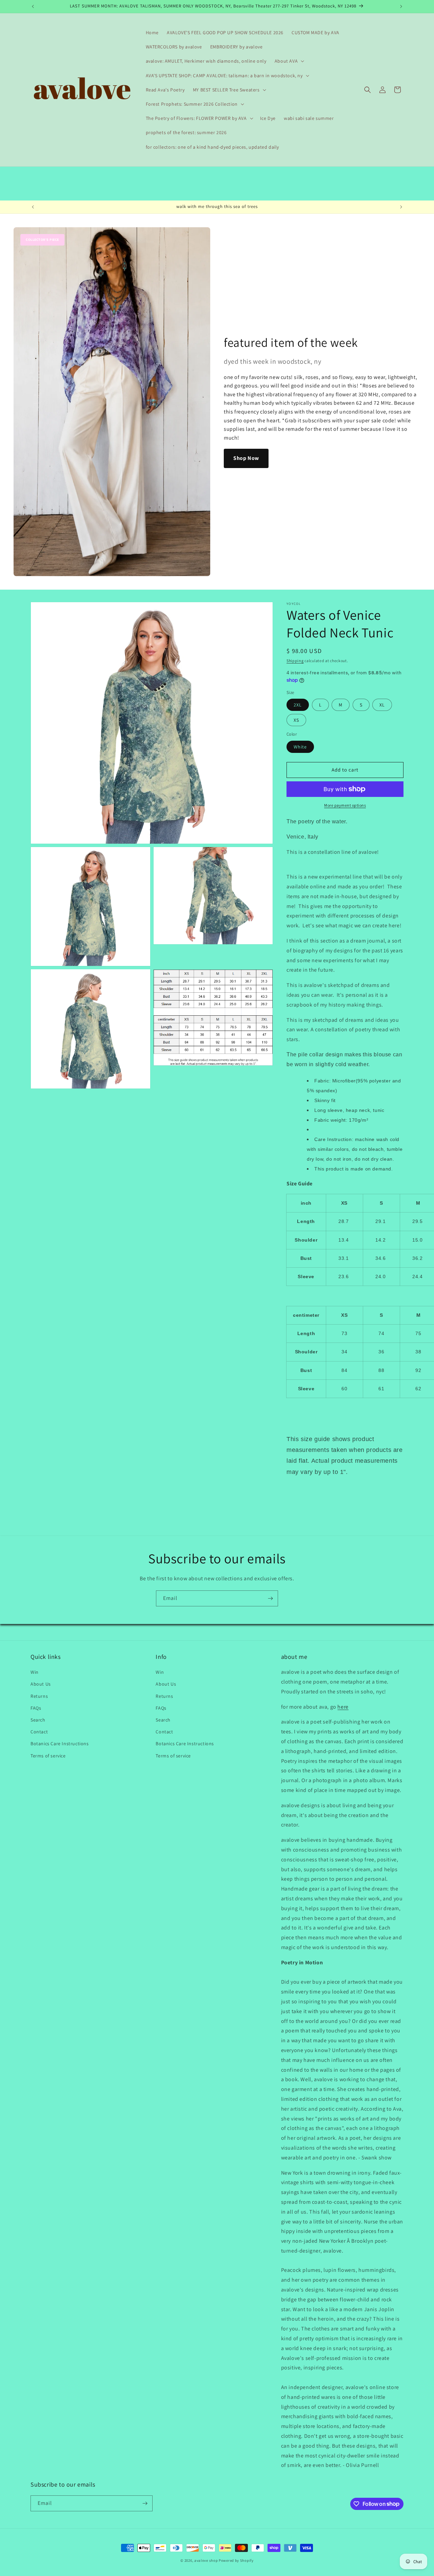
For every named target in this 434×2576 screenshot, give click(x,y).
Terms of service (48, 1756)
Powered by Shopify (236, 2560)
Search (38, 1720)
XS (296, 720)
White (300, 747)
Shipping (295, 661)
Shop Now (246, 458)
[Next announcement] (401, 6)
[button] (289, 61)
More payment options (345, 805)
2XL (298, 705)
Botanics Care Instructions (60, 1744)
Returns (39, 1696)
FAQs (36, 1708)
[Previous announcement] (33, 6)
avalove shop (206, 2560)
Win (35, 1672)
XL (382, 705)
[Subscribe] (270, 1598)
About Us (41, 1684)
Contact (39, 1732)
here (343, 1707)
